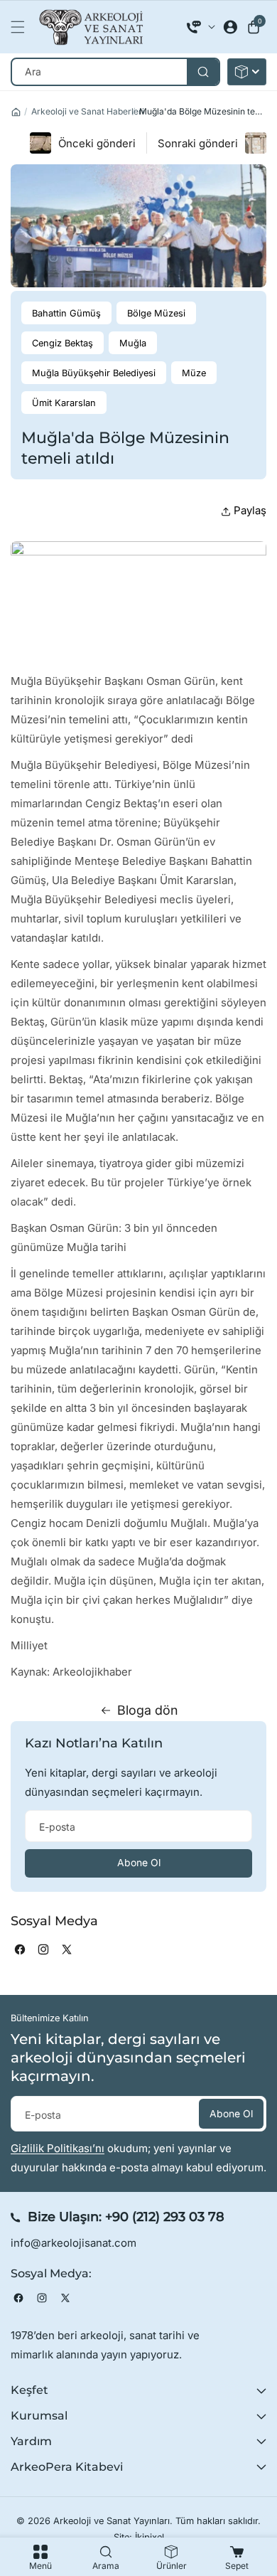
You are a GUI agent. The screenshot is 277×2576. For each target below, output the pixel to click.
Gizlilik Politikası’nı (58, 2148)
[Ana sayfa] (16, 112)
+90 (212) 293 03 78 (165, 2217)
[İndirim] (247, 72)
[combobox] (115, 72)
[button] (21, 27)
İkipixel (150, 2537)
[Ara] (203, 72)
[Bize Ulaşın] (201, 27)
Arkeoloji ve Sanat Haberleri (88, 111)
